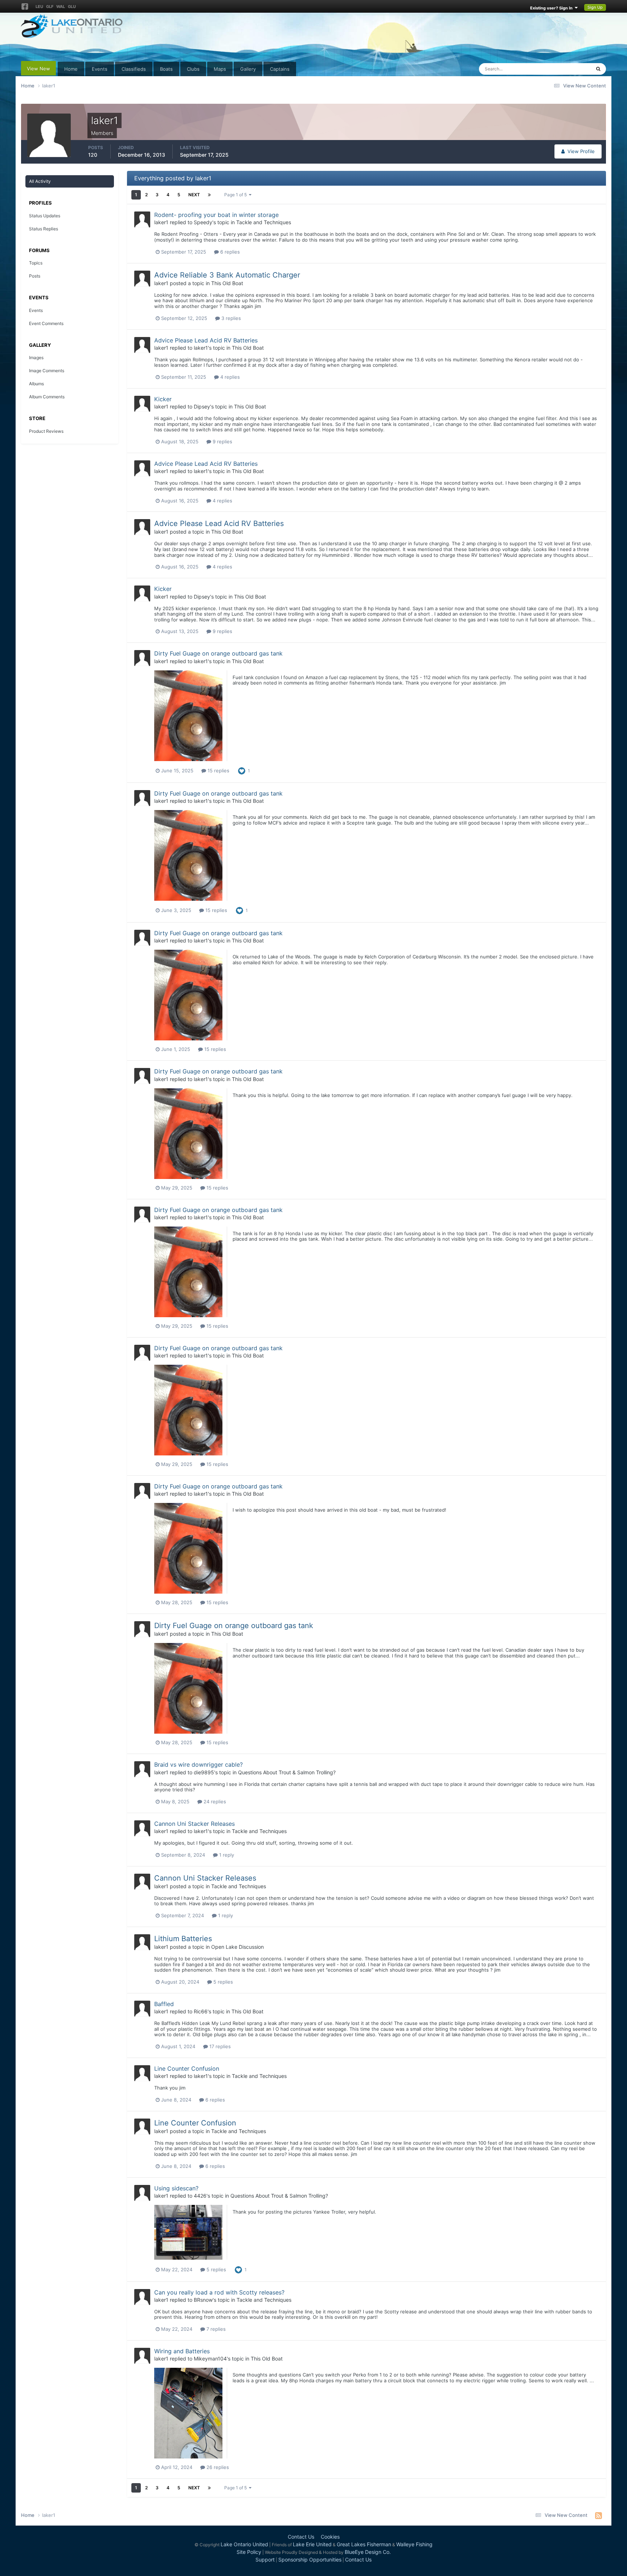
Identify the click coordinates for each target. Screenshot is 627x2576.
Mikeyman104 (210, 2359)
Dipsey (202, 406)
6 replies (229, 252)
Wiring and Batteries (182, 2351)
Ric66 (201, 2011)
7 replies (215, 2329)
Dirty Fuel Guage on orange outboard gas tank (218, 653)
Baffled (164, 2004)
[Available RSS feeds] (599, 2515)
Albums (36, 384)
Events (100, 69)
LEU (39, 7)
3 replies (230, 318)
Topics (36, 263)
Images (36, 358)
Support (265, 2559)
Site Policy (249, 2552)
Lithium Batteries (183, 1939)
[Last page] (209, 195)
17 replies (219, 2046)
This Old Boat (227, 283)
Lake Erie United (312, 2544)
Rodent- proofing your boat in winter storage (216, 215)
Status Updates (565, 69)
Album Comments (47, 397)
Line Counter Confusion (187, 2068)
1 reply (226, 1855)
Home (71, 69)
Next (194, 195)
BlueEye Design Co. (368, 2552)
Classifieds (134, 69)
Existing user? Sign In (552, 8)
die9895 (204, 1772)
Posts (35, 276)
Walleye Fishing (414, 2544)
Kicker (163, 399)
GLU (72, 7)
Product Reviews (46, 431)
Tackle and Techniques (264, 222)
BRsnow (203, 2300)
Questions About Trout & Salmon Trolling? (287, 1772)
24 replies (214, 1801)
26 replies (217, 2467)
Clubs (193, 69)
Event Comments (46, 323)
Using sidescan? (176, 2188)
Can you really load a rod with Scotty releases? (219, 2292)
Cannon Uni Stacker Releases (194, 1824)
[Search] (598, 69)
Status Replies (44, 229)
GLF (50, 7)
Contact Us (301, 2537)
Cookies (330, 2537)
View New (38, 69)
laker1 (161, 222)
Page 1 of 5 (237, 195)
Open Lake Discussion (237, 1947)
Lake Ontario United (244, 2544)
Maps (220, 69)
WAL (61, 7)
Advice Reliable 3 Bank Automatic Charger (227, 275)
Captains (280, 69)
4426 (200, 2196)
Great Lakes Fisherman (364, 2544)
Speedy (203, 222)
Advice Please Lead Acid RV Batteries (206, 340)
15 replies (218, 771)
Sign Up (595, 7)
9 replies (222, 441)
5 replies (222, 1982)
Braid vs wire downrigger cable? (198, 1764)
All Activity (40, 181)
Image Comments (47, 371)
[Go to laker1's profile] (142, 219)
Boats (166, 69)
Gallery (248, 69)
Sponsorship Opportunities (310, 2559)
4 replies (229, 377)
